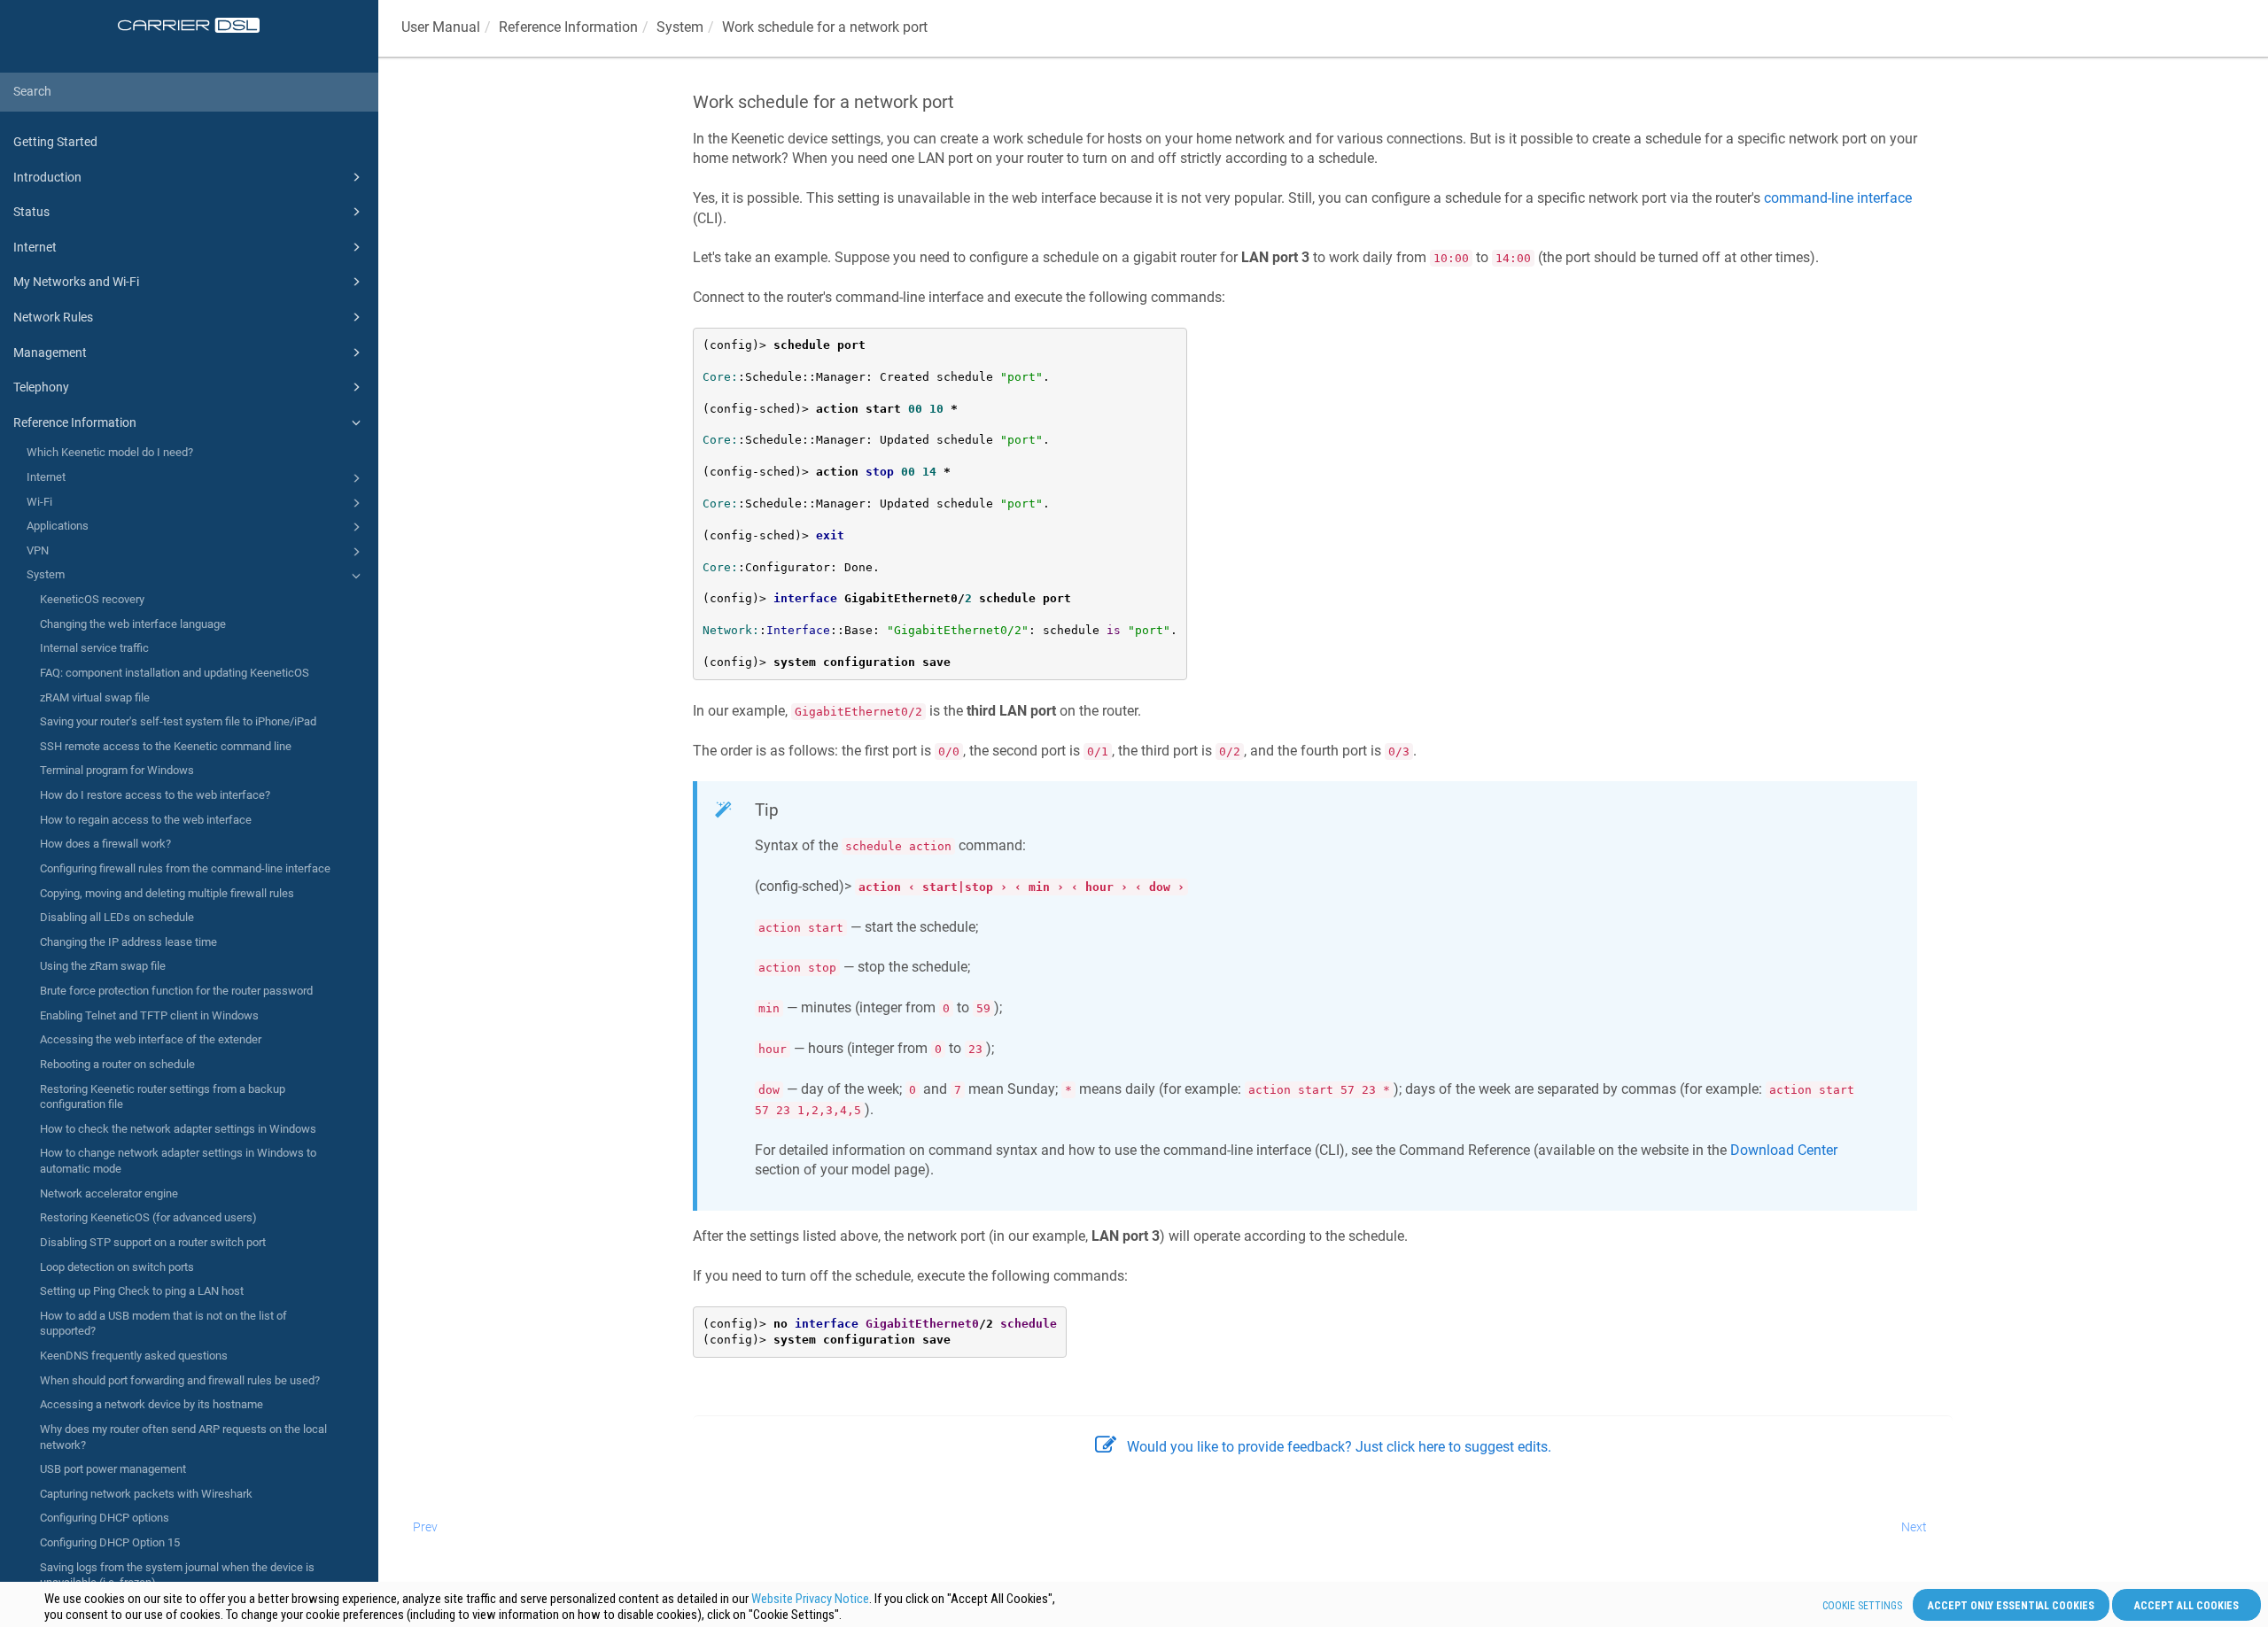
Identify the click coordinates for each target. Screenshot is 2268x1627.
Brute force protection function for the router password (176, 991)
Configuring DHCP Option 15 (110, 1542)
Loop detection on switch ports (117, 1267)
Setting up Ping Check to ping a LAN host (142, 1291)
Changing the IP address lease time (128, 942)
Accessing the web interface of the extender (151, 1039)
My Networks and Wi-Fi (76, 282)
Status (31, 212)
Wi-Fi (39, 502)
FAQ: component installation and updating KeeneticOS (175, 673)
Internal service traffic (94, 648)
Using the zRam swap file (103, 966)
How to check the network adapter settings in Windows (178, 1129)
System (46, 574)
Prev (425, 1527)
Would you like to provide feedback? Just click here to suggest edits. (1339, 1447)
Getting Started (55, 142)
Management (50, 353)
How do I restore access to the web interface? (155, 795)
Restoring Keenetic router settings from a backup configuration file (163, 1097)
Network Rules (53, 317)
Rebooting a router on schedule (117, 1064)
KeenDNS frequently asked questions (134, 1356)
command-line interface (1838, 198)
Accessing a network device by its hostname (151, 1404)
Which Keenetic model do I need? (110, 452)
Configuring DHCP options (105, 1518)
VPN (38, 550)
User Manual (441, 27)
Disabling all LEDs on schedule (117, 917)
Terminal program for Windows (117, 770)
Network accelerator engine (109, 1193)
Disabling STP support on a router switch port (153, 1242)
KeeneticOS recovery (92, 599)
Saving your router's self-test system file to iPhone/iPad (178, 721)
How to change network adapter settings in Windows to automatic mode (178, 1161)
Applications (58, 526)
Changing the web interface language (133, 624)
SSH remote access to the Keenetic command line (166, 746)
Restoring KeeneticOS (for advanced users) (148, 1217)
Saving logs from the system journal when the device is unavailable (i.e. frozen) (177, 1575)
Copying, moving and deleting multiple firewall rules (167, 893)
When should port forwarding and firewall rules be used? (180, 1380)
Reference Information (75, 422)
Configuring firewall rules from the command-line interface (185, 868)
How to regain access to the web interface (146, 820)
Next (1914, 1527)
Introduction (47, 177)
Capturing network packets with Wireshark (146, 1494)
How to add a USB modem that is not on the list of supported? (163, 1324)
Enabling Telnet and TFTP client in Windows (149, 1015)
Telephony (41, 387)
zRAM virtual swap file (95, 697)
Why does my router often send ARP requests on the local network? (183, 1437)
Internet (35, 247)
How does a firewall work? (105, 844)
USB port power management (113, 1469)
